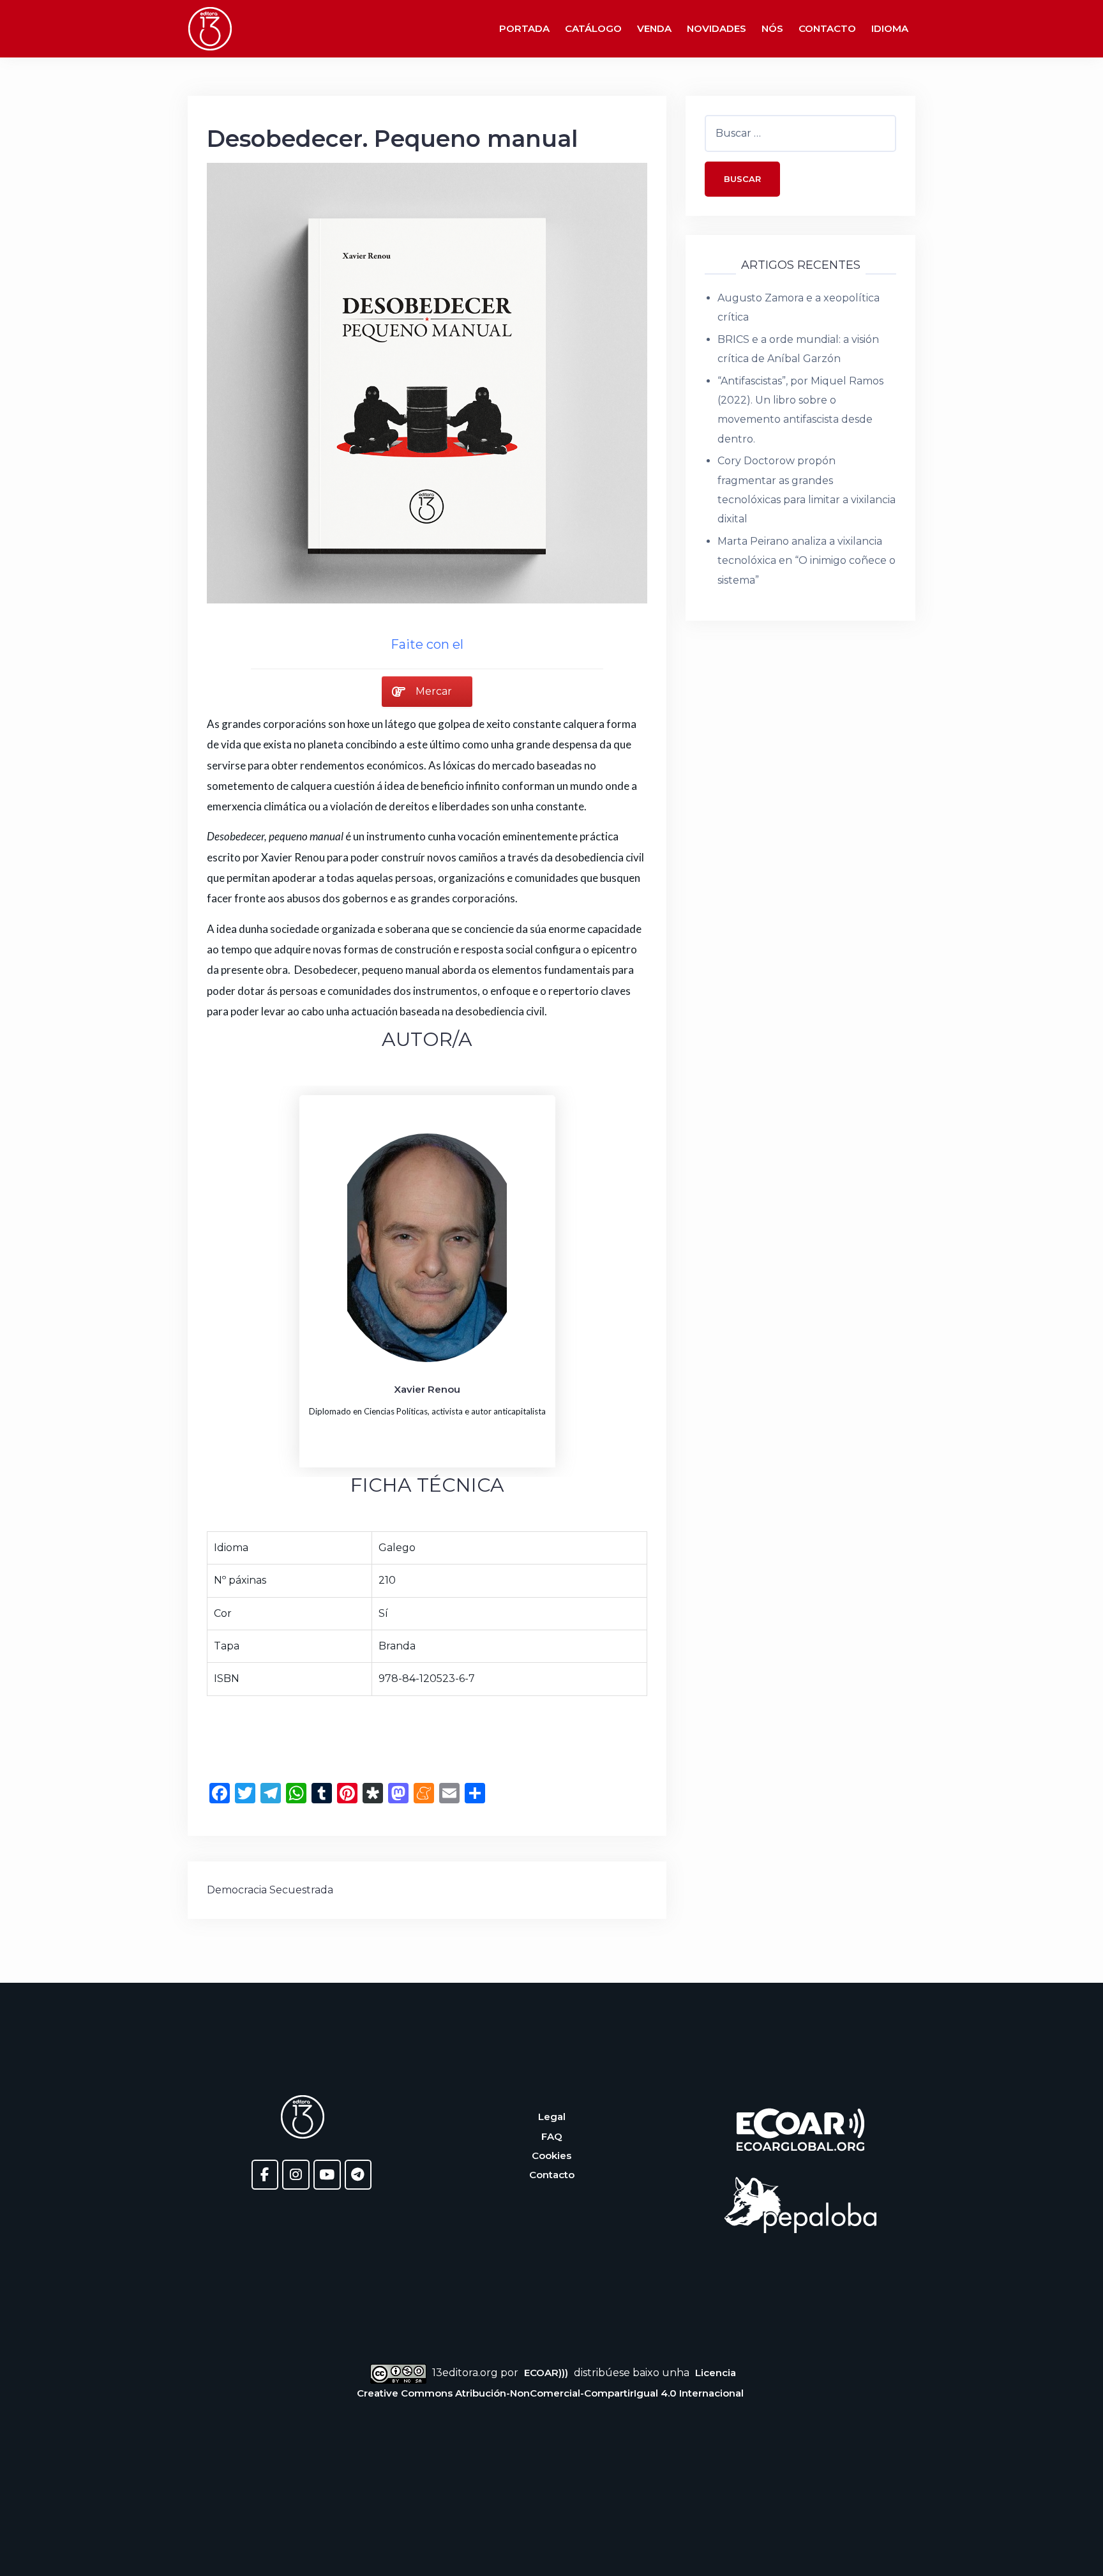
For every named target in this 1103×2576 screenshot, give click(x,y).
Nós (772, 28)
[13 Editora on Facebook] (265, 2175)
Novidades (717, 28)
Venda (654, 28)
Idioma (890, 28)
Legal (552, 2117)
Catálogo (593, 28)
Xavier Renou (427, 1389)
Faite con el (427, 644)
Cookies (551, 2156)
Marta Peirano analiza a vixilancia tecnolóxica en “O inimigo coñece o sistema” (807, 561)
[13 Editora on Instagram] (296, 2175)
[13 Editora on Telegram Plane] (358, 2175)
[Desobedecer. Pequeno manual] (427, 382)
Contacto (827, 28)
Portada (524, 28)
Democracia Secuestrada (270, 1890)
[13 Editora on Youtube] (327, 2175)
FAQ (552, 2136)
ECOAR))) (546, 2373)
